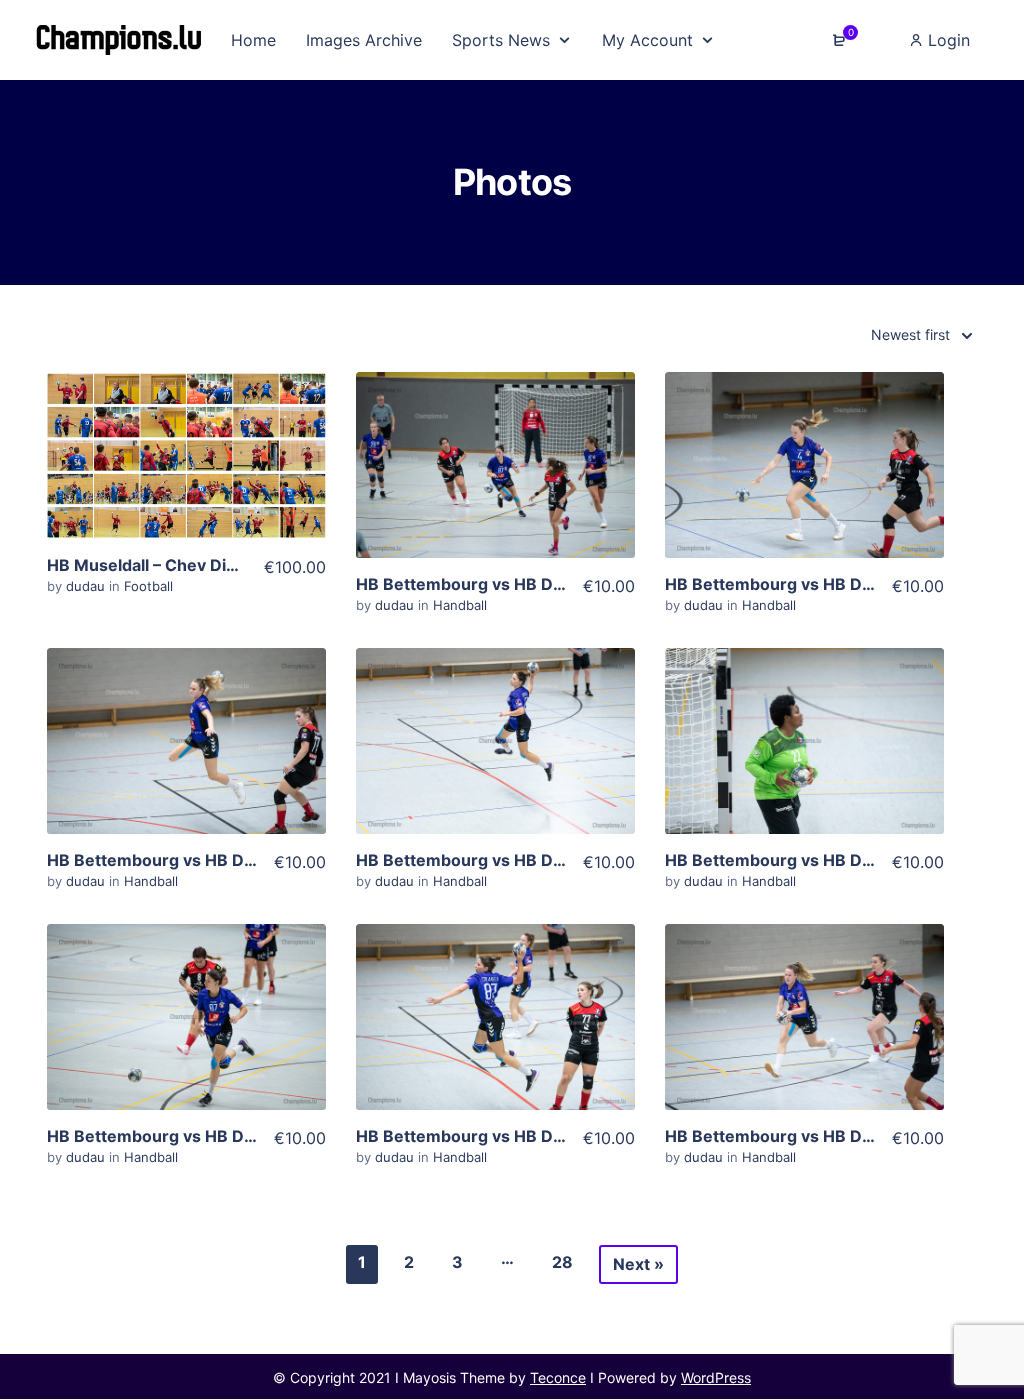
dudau (87, 586)
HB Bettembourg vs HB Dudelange (491, 584)
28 (562, 1262)
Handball (460, 605)
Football (148, 586)
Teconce (558, 1377)
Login (946, 40)
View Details (186, 490)
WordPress (716, 1377)
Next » (638, 1264)
